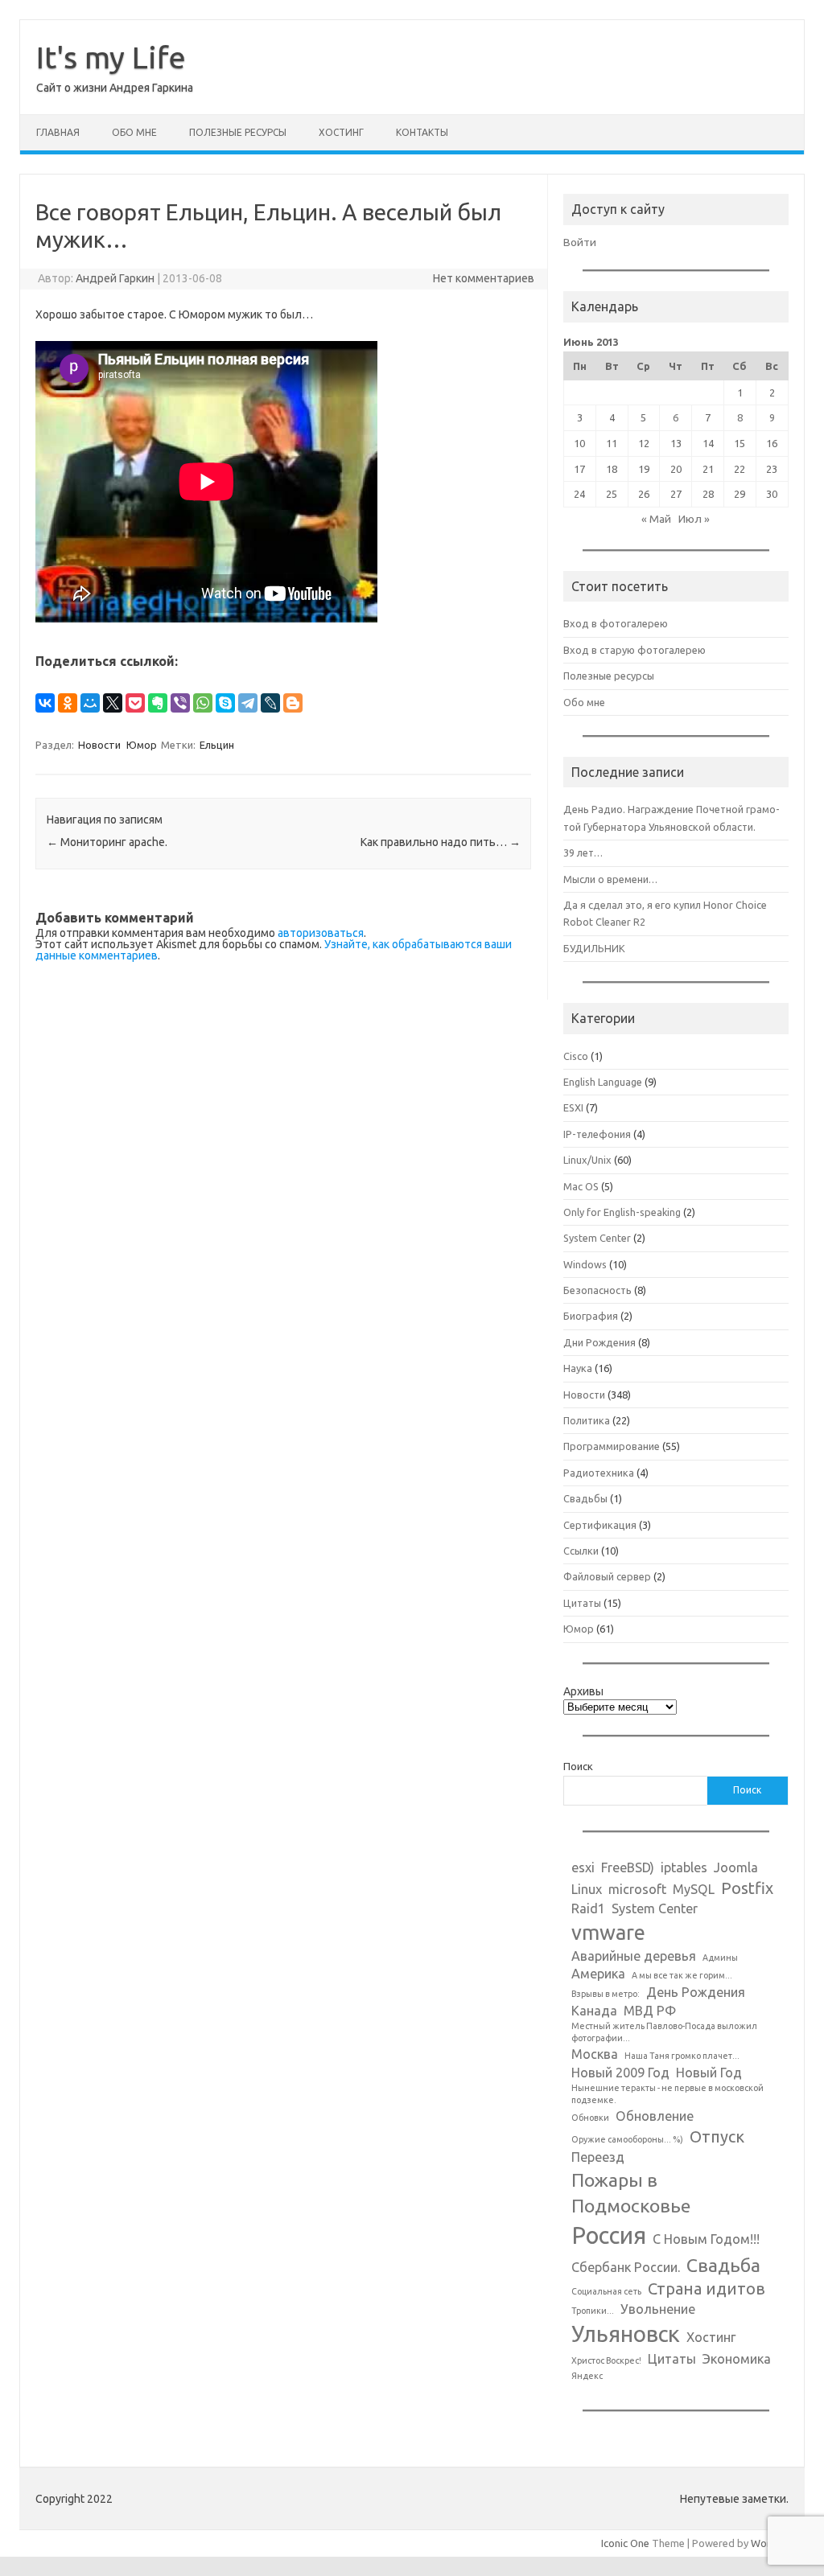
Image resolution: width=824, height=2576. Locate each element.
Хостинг (341, 132)
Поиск (578, 1766)
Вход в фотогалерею (616, 623)
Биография (591, 1316)
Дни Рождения (599, 1342)
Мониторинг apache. (107, 842)
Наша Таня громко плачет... (682, 2056)
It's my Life (111, 57)
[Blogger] (293, 703)
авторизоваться (321, 933)
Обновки (590, 2118)
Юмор (142, 745)
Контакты (422, 132)
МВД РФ (650, 2011)
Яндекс (587, 2376)
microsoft (637, 1889)
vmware (608, 1932)
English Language (603, 1082)
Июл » (694, 519)
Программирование (612, 1446)
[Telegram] (248, 703)
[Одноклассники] (68, 703)
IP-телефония (597, 1134)
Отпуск (717, 2136)
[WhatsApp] (203, 703)
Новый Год (709, 2073)
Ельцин (217, 745)
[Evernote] (158, 703)
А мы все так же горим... (682, 1975)
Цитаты (582, 1603)
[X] (113, 703)
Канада (594, 2011)
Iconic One (625, 2543)
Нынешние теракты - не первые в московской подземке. (667, 2094)
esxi (583, 1867)
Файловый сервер (607, 1576)
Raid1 (588, 1908)
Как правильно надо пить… (441, 842)
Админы (720, 1958)
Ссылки (581, 1551)
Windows (585, 1264)
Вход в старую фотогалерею (634, 650)
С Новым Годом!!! (706, 2239)
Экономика (737, 2359)
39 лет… (583, 853)
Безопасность (597, 1290)
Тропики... (593, 2311)
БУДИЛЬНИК (594, 948)
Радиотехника (599, 1473)
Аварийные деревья (634, 1956)
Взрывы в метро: (606, 1994)
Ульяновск (626, 2334)
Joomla (736, 1867)
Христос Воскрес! (606, 2360)
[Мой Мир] (90, 703)
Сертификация (600, 1525)
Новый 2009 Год (620, 2073)
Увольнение (658, 2309)
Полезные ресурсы (238, 132)
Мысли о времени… (610, 879)
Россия (609, 2235)
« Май (656, 519)
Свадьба (723, 2265)
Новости (99, 745)
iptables (684, 1867)
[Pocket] (135, 703)
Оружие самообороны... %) (627, 2139)
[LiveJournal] (270, 703)
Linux (587, 1889)
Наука (578, 1368)
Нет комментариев (484, 278)
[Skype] (225, 703)
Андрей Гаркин (115, 278)
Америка (598, 1974)
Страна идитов (707, 2288)
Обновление (655, 2116)
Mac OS (581, 1186)
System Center (597, 1238)
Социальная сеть (606, 2291)
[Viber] (180, 703)
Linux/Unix (587, 1160)
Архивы (583, 1691)
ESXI (573, 1107)
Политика (587, 1420)
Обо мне (134, 132)
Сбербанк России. (626, 2267)
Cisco (576, 1056)
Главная (58, 132)
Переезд (598, 2157)
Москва (595, 2054)
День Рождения (696, 1992)
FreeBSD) (628, 1867)
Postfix (747, 1888)
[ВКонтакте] (45, 703)
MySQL (694, 1889)
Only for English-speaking (622, 1212)
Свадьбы (585, 1498)
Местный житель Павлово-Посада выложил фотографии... (664, 2032)
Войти (580, 242)
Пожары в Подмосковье (631, 2192)
